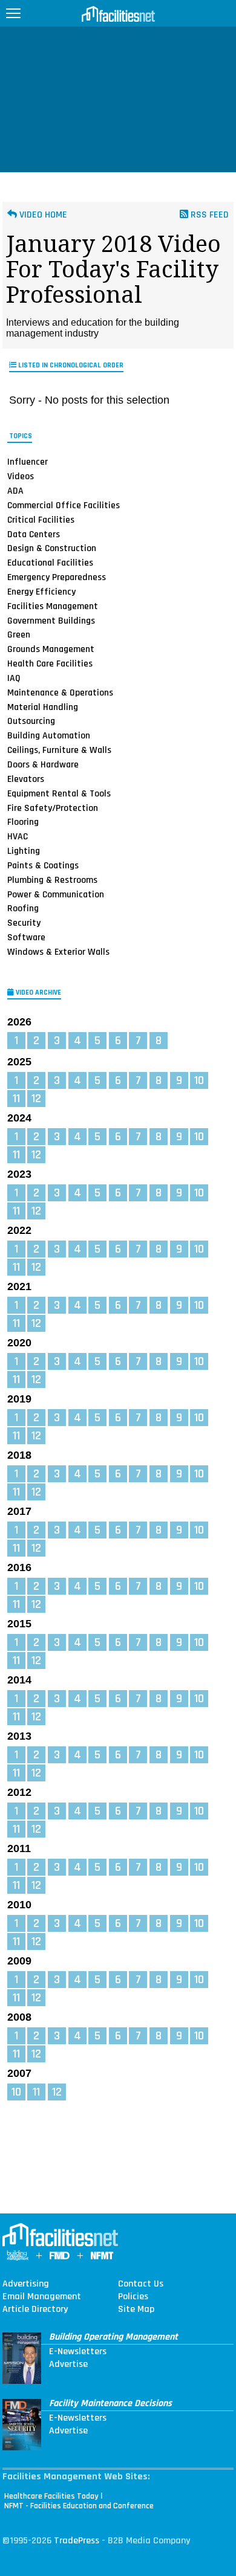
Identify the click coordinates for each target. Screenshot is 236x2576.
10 (199, 1080)
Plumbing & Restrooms (52, 880)
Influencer (28, 462)
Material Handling (43, 707)
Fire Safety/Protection (53, 807)
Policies (133, 2297)
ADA (15, 491)
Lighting (24, 851)
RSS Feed (208, 215)
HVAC (18, 836)
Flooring (23, 822)
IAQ (14, 678)
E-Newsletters (78, 2352)
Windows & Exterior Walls (58, 952)
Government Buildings (51, 621)
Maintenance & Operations (60, 692)
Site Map (136, 2310)
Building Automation (49, 735)
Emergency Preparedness (57, 577)
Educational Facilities (50, 563)
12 (36, 1099)
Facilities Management (53, 606)
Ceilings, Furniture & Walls (59, 750)
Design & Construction (52, 548)
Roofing (23, 908)
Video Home (42, 215)
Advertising (26, 2284)
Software (26, 937)
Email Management (42, 2297)
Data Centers (34, 534)
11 (16, 1099)
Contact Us (141, 2284)
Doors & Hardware (43, 764)
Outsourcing (31, 721)
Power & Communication (56, 894)
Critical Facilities (41, 520)
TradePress (77, 2541)
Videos (21, 476)
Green (19, 634)
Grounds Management (51, 649)
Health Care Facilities (50, 663)
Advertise (68, 2365)
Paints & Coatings (43, 865)
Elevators (26, 779)
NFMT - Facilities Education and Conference (79, 2506)
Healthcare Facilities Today (51, 2496)
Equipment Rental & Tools (59, 793)
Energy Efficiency (41, 592)
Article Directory (35, 2310)
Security (24, 923)
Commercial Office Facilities (64, 505)
